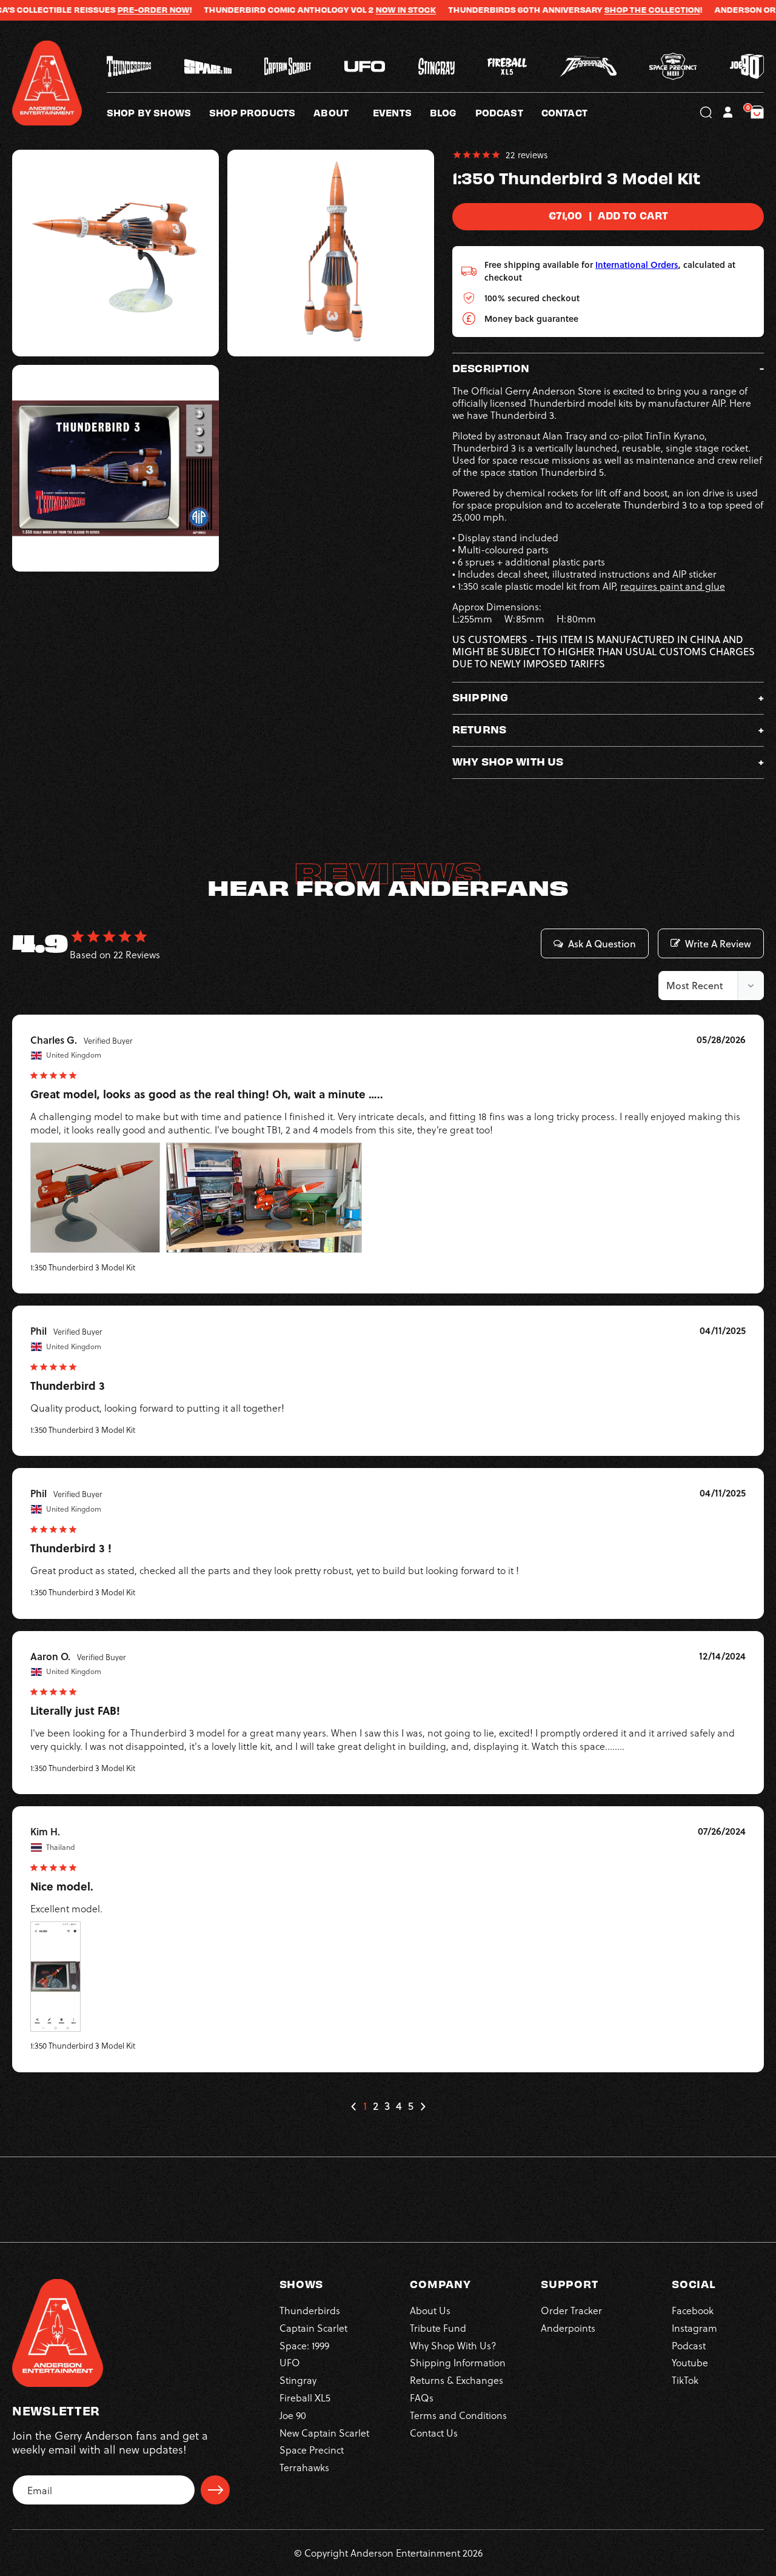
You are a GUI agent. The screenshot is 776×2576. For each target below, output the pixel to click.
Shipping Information (458, 2362)
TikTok (685, 2380)
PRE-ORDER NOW (103, 10)
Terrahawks (304, 2467)
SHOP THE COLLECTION (602, 10)
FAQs (422, 2397)
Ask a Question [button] (602, 944)
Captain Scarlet (313, 2328)
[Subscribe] (215, 2490)
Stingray (298, 2380)
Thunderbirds (310, 2310)
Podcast (689, 2345)
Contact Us (434, 2433)
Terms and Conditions (458, 2415)
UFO (290, 2362)
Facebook (693, 2310)
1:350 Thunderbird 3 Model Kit (83, 1267)
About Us (430, 2310)
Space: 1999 (304, 2345)
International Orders (637, 265)
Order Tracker (571, 2310)
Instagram (694, 2328)
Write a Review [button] (718, 944)
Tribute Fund (438, 2328)
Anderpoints (568, 2328)
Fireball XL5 (305, 2397)
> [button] (423, 2107)
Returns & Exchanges (457, 2380)
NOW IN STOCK (356, 10)
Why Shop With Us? (453, 2345)
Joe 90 (293, 2415)
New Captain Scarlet (324, 2433)
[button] (343, 112)
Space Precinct (312, 2450)
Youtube (690, 2362)
